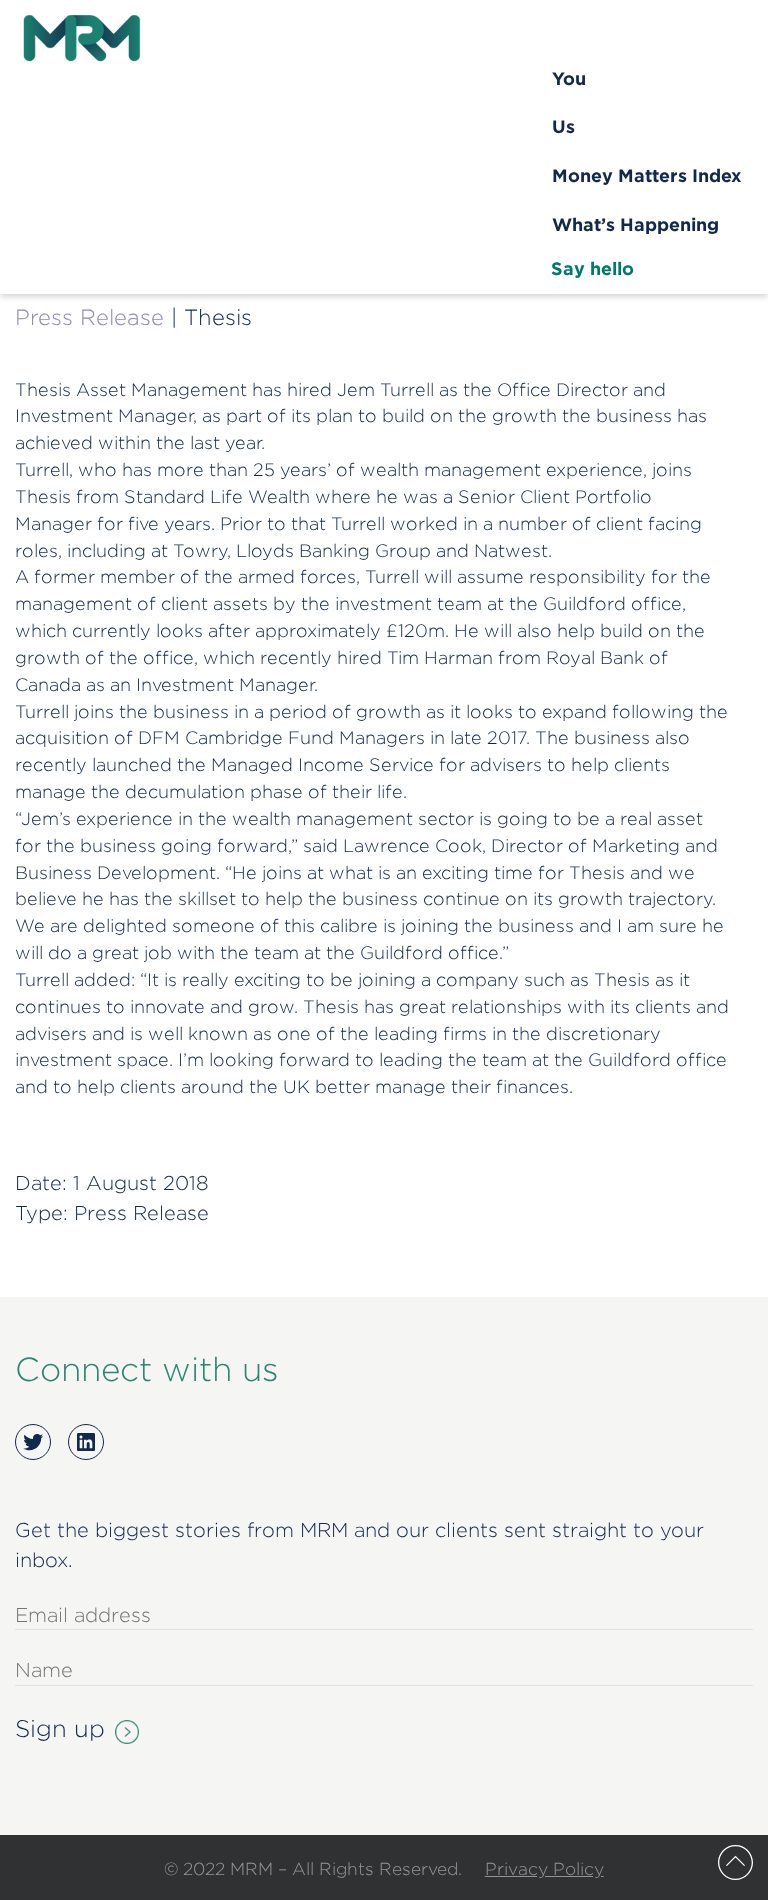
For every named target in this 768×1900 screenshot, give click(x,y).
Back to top (735, 1862)
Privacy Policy (544, 1868)
